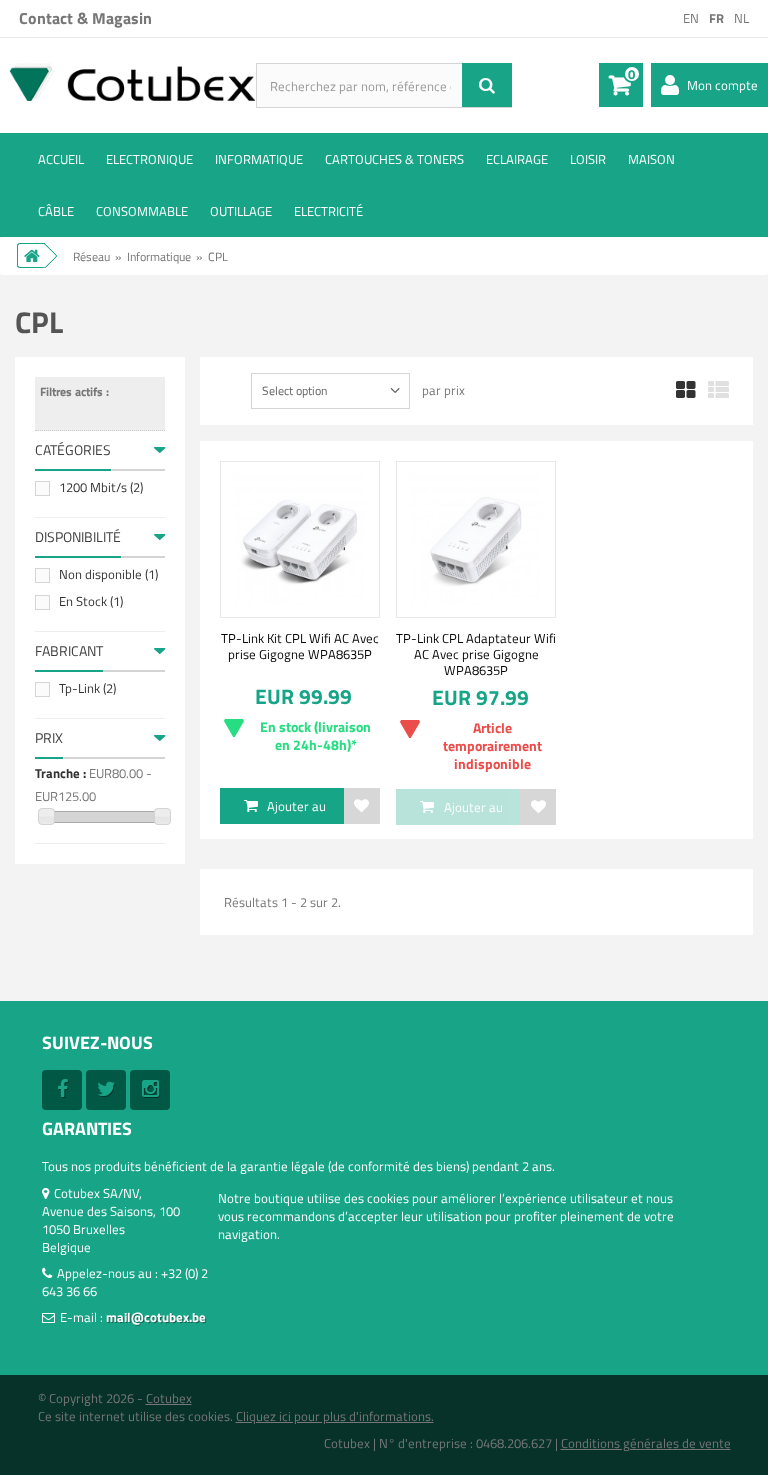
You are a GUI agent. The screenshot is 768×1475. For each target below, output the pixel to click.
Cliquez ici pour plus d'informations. (335, 1416)
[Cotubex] (128, 82)
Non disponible (108, 574)
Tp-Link (87, 688)
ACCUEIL (61, 159)
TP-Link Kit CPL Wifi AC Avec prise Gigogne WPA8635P (300, 646)
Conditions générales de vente (646, 1443)
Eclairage (517, 159)
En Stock (91, 601)
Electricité (328, 211)
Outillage (241, 211)
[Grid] (686, 391)
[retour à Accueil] (31, 255)
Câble (56, 211)
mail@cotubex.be (156, 1317)
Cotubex (169, 1398)
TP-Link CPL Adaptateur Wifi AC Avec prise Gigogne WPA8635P (476, 654)
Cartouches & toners (394, 159)
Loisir (588, 159)
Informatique (259, 159)
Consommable (142, 211)
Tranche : (60, 773)
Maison (651, 159)
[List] (718, 391)
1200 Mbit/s (101, 487)
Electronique (149, 159)
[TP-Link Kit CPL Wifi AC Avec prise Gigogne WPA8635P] (300, 539)
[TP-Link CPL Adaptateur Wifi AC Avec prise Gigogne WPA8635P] (476, 539)
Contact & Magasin (85, 18)
